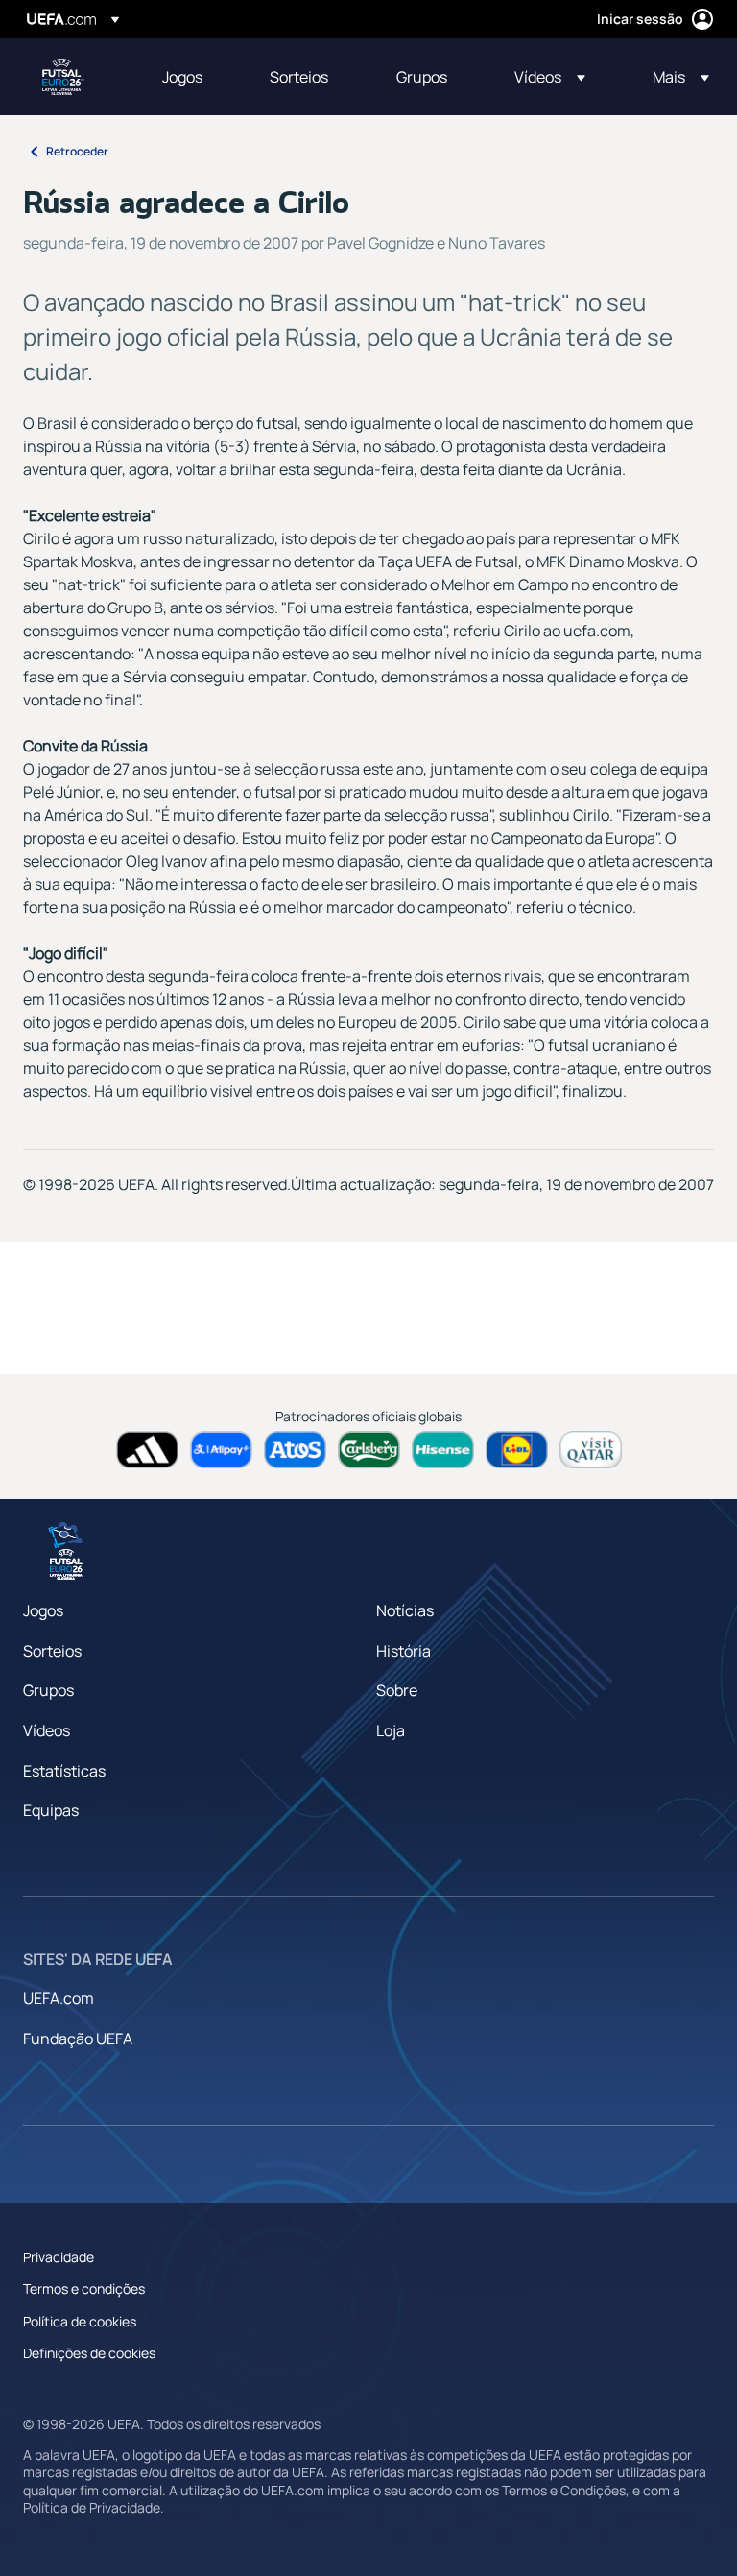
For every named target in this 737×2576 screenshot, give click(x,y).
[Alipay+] (221, 1450)
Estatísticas (64, 1771)
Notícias (405, 1610)
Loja (391, 1730)
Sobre (397, 1690)
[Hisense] (443, 1450)
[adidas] (147, 1450)
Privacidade (59, 2257)
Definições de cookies (89, 2353)
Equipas (51, 1810)
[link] (182, 77)
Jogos (43, 1610)
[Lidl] (517, 1450)
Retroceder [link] (77, 151)
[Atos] (295, 1450)
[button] (550, 77)
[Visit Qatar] (591, 1450)
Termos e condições (84, 2289)
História (404, 1651)
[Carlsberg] (369, 1450)
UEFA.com (59, 1998)
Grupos (48, 1690)
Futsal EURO (63, 77)
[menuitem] (192, 77)
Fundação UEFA (78, 2039)
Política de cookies (80, 2321)
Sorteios (52, 1651)
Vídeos (47, 1730)
